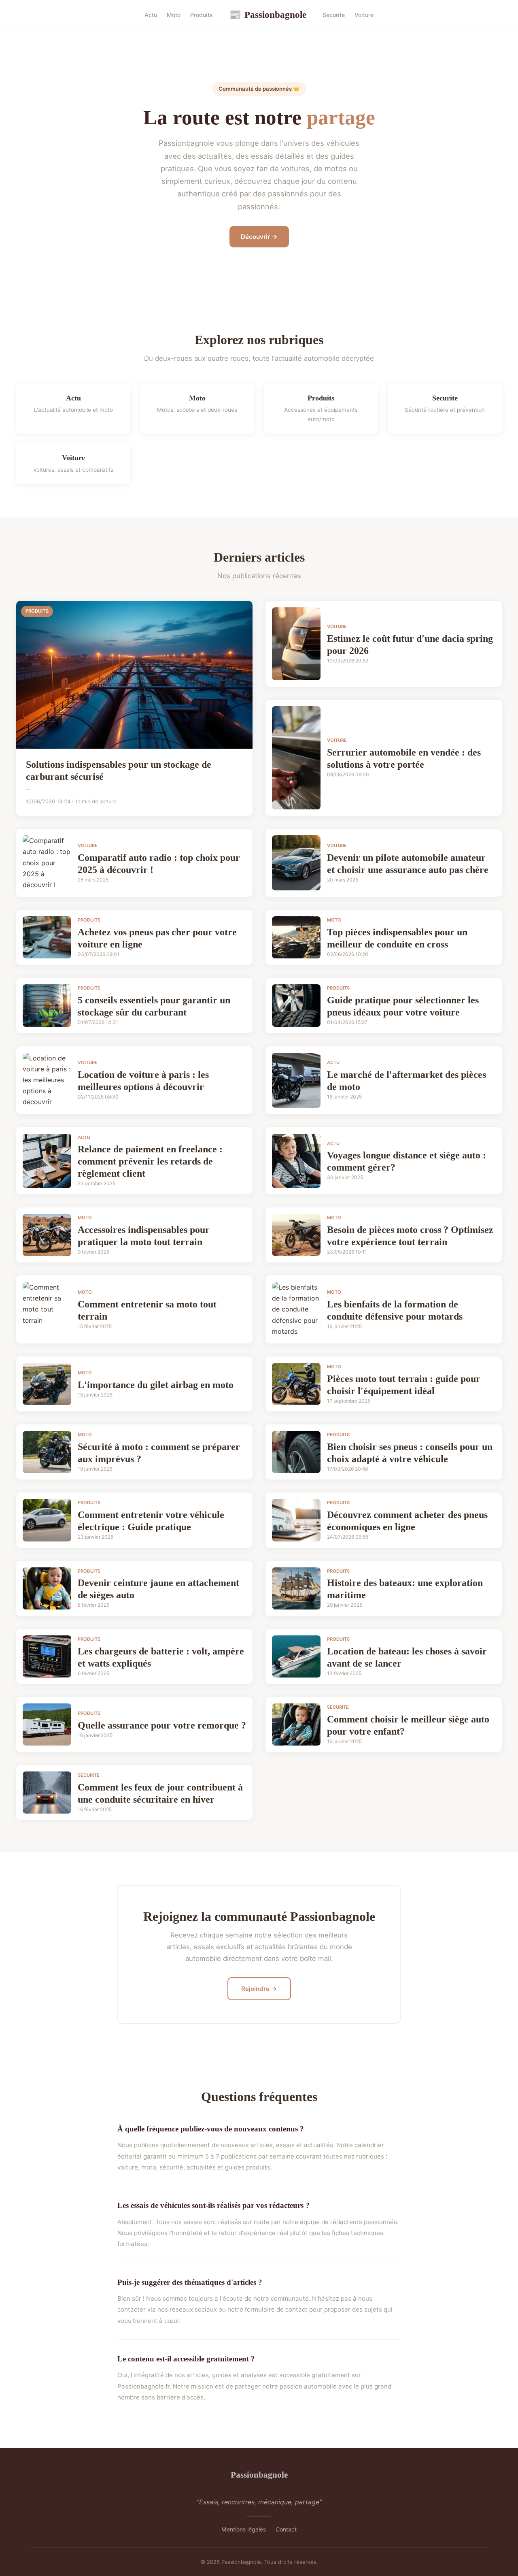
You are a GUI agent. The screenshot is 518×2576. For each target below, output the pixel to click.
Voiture (364, 15)
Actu (151, 15)
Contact (286, 2529)
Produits (202, 15)
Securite (334, 15)
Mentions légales (244, 2529)
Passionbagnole (268, 15)
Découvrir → (259, 237)
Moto (174, 15)
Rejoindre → (259, 1989)
